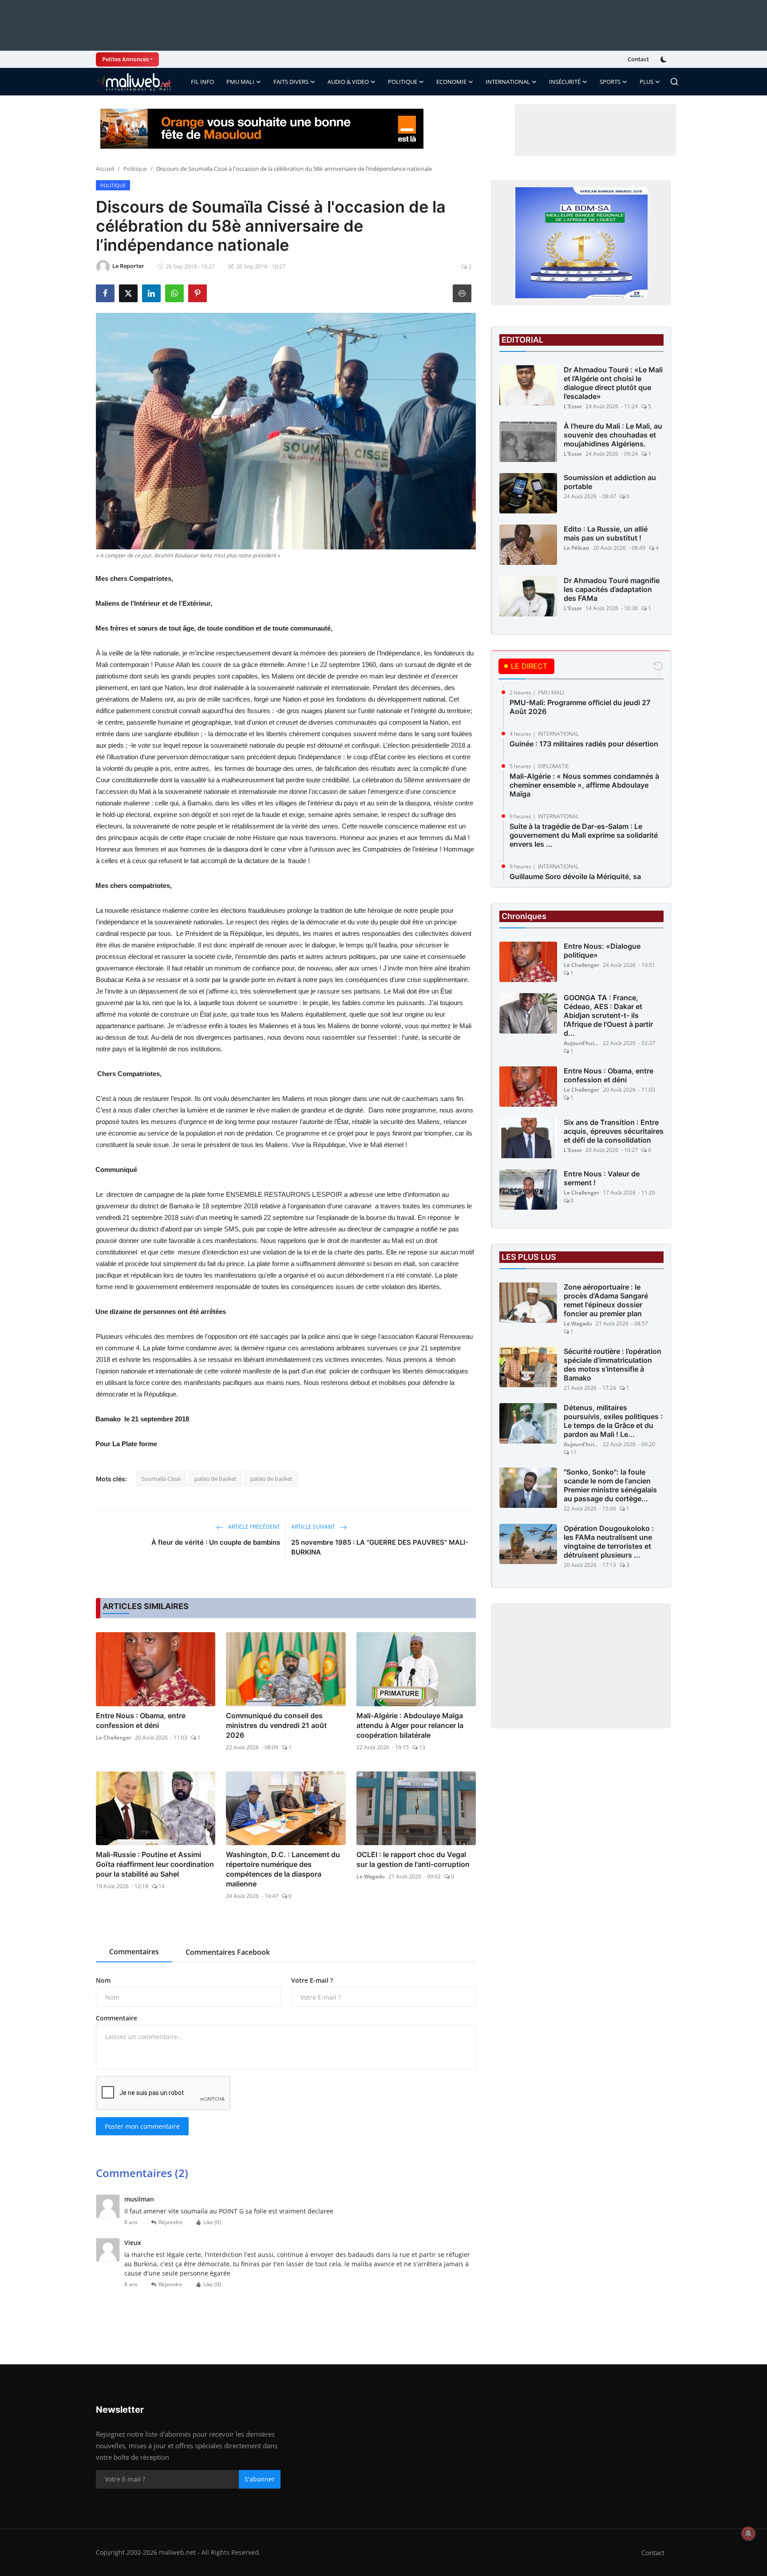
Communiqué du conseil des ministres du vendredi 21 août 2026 (276, 1725)
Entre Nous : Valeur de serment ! (602, 1178)
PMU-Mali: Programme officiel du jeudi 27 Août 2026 (580, 707)
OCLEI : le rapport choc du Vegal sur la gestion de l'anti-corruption (413, 1859)
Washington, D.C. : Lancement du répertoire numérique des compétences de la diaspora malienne (283, 1869)
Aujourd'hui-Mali (581, 1043)
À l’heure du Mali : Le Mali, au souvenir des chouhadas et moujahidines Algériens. (613, 435)
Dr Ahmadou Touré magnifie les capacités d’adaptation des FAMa (612, 589)
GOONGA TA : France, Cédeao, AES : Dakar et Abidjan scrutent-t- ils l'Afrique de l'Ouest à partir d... (608, 1015)
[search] (674, 82)
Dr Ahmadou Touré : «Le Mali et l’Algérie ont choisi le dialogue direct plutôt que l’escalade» (613, 383)
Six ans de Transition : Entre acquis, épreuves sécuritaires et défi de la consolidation (614, 1131)
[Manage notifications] (748, 2533)
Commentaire (117, 2018)
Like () (212, 2222)
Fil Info (202, 82)
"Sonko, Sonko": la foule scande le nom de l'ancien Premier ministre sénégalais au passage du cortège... (610, 1485)
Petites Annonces (125, 59)
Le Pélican (577, 548)
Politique (135, 169)
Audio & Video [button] (348, 82)
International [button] (508, 82)
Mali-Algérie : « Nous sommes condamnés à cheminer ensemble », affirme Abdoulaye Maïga (584, 785)
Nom (103, 1980)
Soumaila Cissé (161, 1479)
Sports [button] (610, 82)
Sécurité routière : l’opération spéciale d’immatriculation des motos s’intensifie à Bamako (613, 1365)
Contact (638, 59)
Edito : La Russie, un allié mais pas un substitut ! (606, 533)
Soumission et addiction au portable (610, 482)
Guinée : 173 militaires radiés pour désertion (584, 744)
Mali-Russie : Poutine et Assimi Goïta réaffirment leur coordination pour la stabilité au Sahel (155, 1864)
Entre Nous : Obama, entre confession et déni (141, 1720)
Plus (646, 82)
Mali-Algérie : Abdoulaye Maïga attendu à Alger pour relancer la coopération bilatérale (410, 1725)
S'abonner (260, 2479)
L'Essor (573, 406)
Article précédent (253, 1527)
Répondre (170, 2222)
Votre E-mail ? (312, 1980)
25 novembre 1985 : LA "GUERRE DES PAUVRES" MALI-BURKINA (380, 1547)
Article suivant (314, 1527)
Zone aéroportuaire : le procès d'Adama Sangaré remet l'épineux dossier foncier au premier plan (606, 1300)
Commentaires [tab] (134, 1952)
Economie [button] (451, 82)
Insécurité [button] (565, 82)
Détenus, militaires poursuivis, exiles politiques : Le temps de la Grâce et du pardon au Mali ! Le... (613, 1421)
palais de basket (215, 1479)
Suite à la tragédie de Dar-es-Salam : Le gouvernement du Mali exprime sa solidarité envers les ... (584, 835)
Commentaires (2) (142, 2173)
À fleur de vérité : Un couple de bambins (216, 1542)
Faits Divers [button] (291, 82)
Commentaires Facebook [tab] (228, 1952)
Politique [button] (403, 82)
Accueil (105, 169)
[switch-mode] (664, 59)
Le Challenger (114, 1738)
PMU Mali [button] (240, 82)
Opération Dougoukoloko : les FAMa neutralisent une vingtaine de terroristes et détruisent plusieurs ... (609, 1542)
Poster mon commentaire (142, 2126)
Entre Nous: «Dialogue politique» (602, 951)
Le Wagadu (371, 1876)
